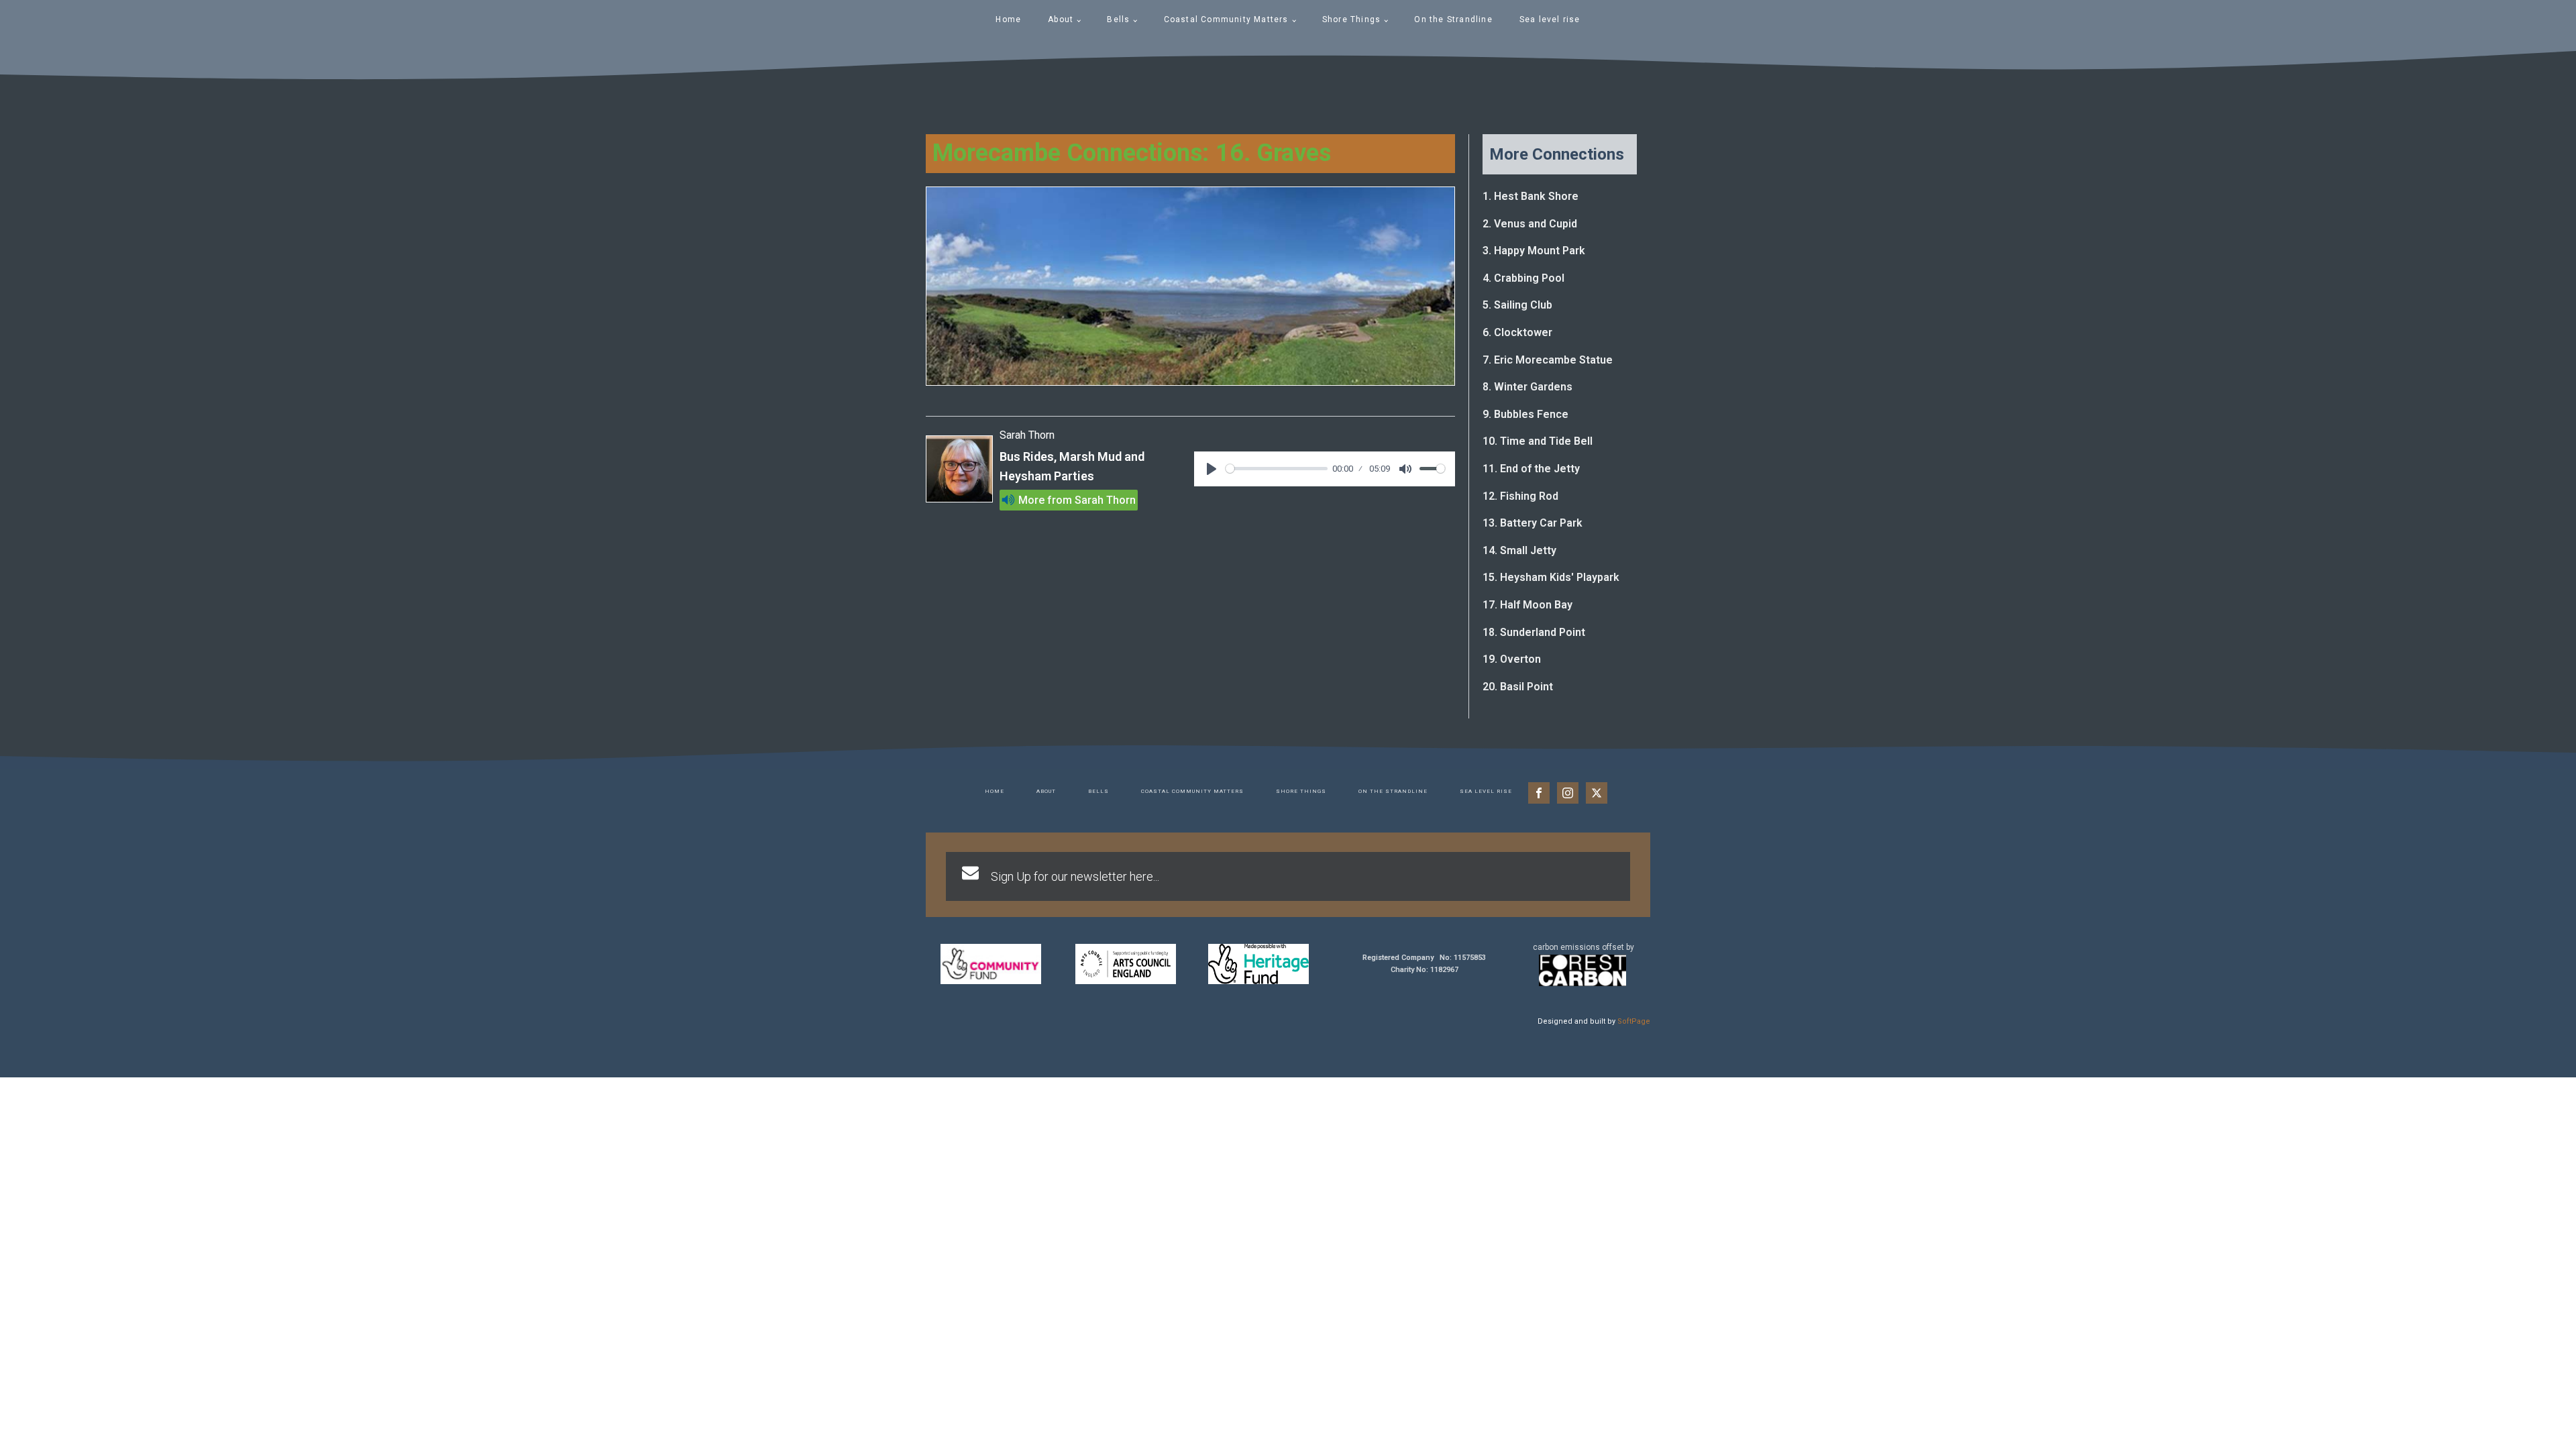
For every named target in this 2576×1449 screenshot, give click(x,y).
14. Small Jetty (1519, 550)
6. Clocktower (1517, 332)
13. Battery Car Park (1533, 523)
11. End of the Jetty (1531, 469)
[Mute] (1405, 469)
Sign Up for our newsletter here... (1075, 876)
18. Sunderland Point (1534, 632)
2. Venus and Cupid (1530, 224)
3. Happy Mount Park (1534, 251)
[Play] (1212, 469)
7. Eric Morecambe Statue (1548, 360)
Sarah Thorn (1105, 500)
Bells (1118, 19)
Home (1008, 19)
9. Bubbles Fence (1525, 414)
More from (1045, 500)
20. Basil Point (1518, 687)
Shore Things (1351, 19)
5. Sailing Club (1517, 305)
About (1061, 19)
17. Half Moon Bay (1527, 605)
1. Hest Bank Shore (1531, 196)
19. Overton (1512, 659)
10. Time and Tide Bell (1538, 441)
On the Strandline (1453, 19)
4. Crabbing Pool (1523, 278)
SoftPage (1634, 1021)
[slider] (1277, 469)
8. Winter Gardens (1527, 387)
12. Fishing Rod (1520, 496)
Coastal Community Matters (1226, 19)
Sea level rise (1550, 19)
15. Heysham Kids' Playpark (1551, 577)
